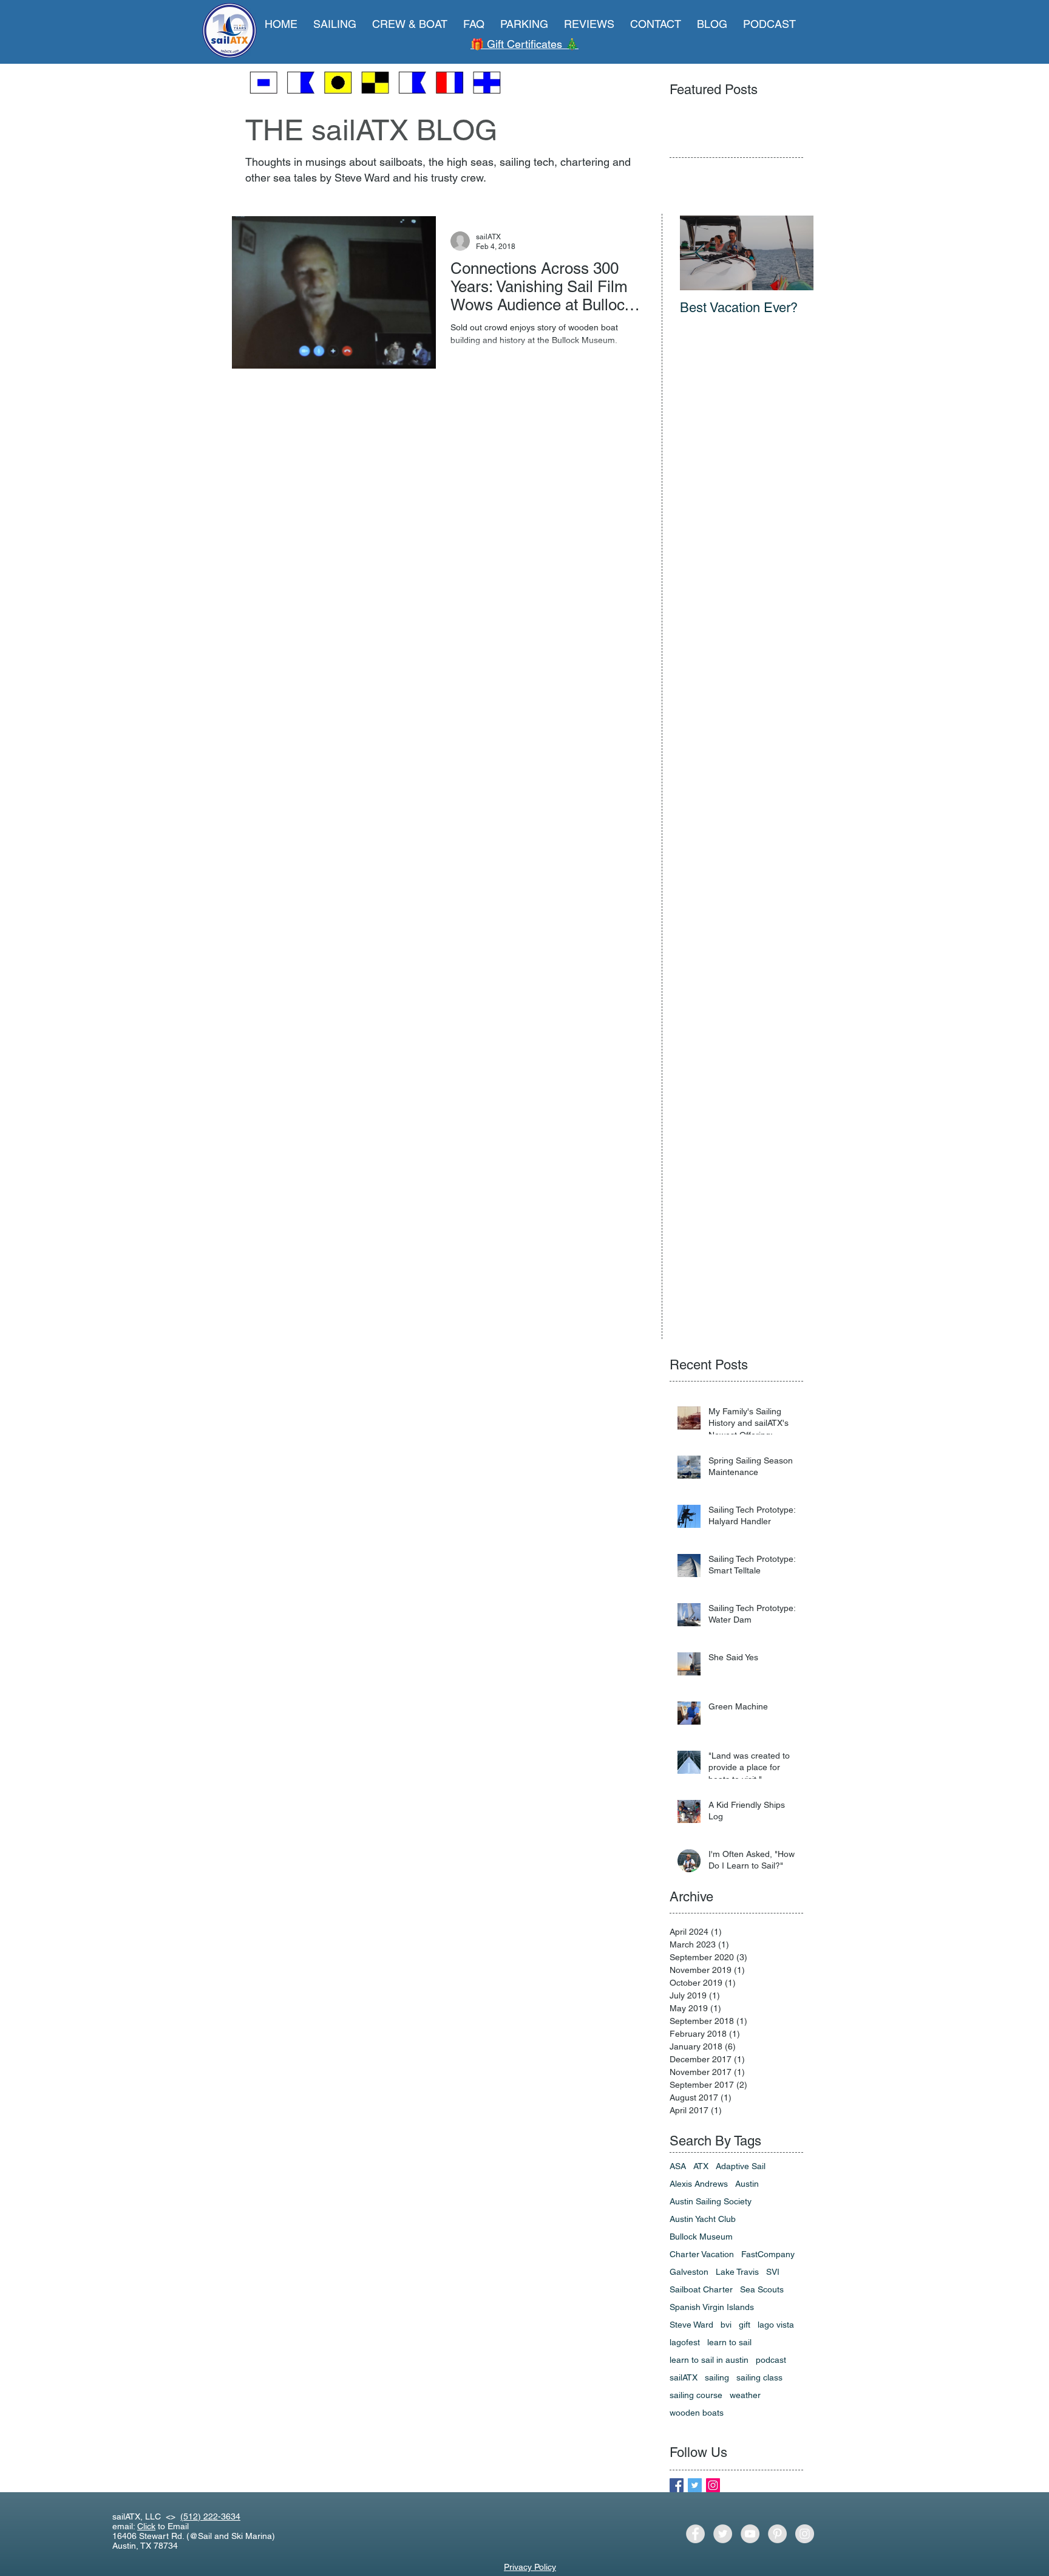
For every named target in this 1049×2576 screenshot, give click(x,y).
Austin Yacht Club (703, 2219)
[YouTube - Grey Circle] (750, 2534)
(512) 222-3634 (210, 2516)
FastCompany (768, 2254)
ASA (678, 2166)
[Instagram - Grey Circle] (805, 2534)
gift (745, 2325)
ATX (701, 2166)
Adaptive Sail (741, 2166)
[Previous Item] (699, 253)
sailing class (759, 2377)
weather (745, 2395)
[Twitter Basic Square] (695, 2485)
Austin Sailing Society (711, 2201)
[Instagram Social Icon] (713, 2485)
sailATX (684, 2377)
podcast (771, 2360)
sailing (717, 2377)
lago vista (776, 2325)
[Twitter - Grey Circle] (723, 2534)
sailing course (696, 2395)
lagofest (685, 2342)
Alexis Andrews (699, 2184)
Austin (747, 2184)
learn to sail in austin (709, 2360)
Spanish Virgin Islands (712, 2307)
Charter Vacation (702, 2254)
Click (146, 2526)
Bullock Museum (701, 2237)
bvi (726, 2325)
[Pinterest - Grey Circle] (777, 2534)
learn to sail (729, 2342)
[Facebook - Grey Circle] (695, 2534)
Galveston (689, 2272)
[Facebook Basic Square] (677, 2485)
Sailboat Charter (701, 2289)
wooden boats (697, 2413)
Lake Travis (737, 2272)
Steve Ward (691, 2325)
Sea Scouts (762, 2289)
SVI (773, 2272)
